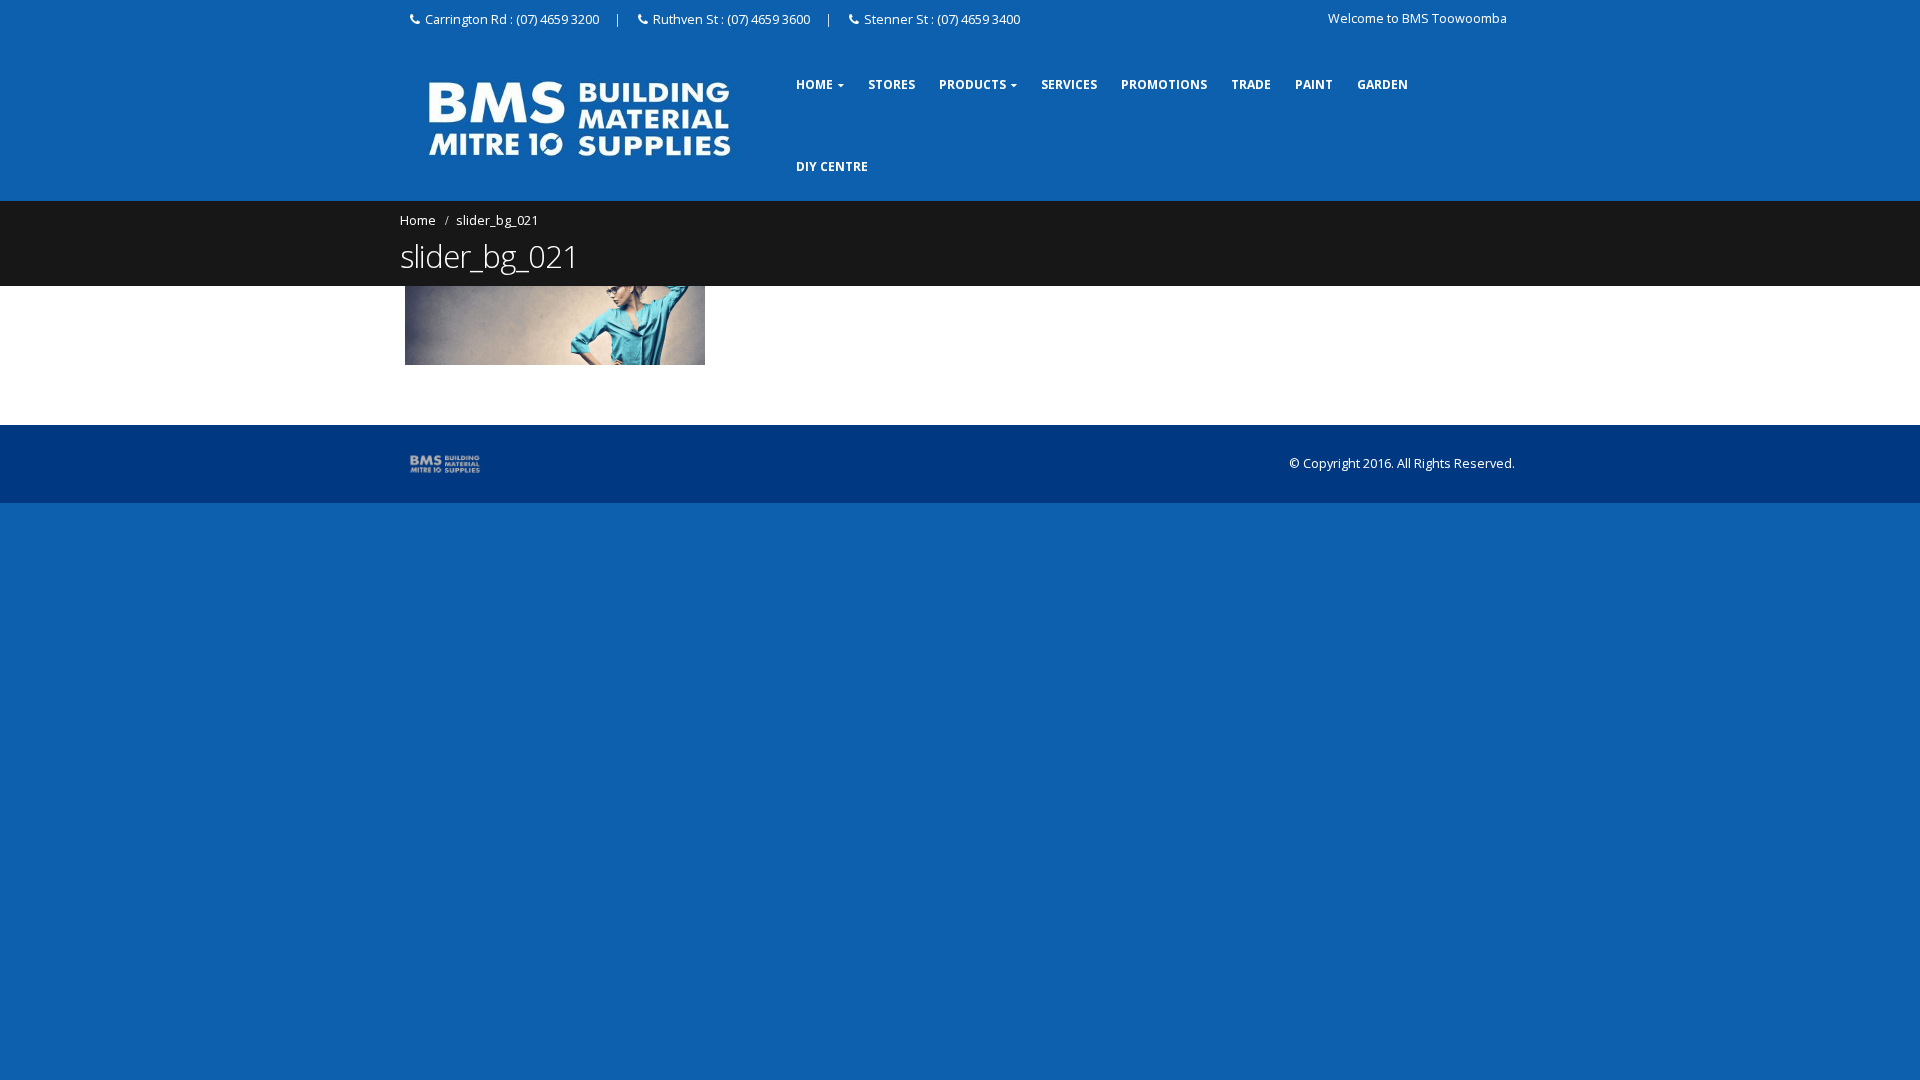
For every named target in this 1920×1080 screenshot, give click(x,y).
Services (1069, 84)
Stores (891, 84)
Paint (1314, 84)
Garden (1382, 84)
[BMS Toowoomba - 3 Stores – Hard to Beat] (579, 118)
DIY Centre (832, 166)
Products (972, 84)
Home (814, 84)
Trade (1251, 84)
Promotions (1164, 84)
